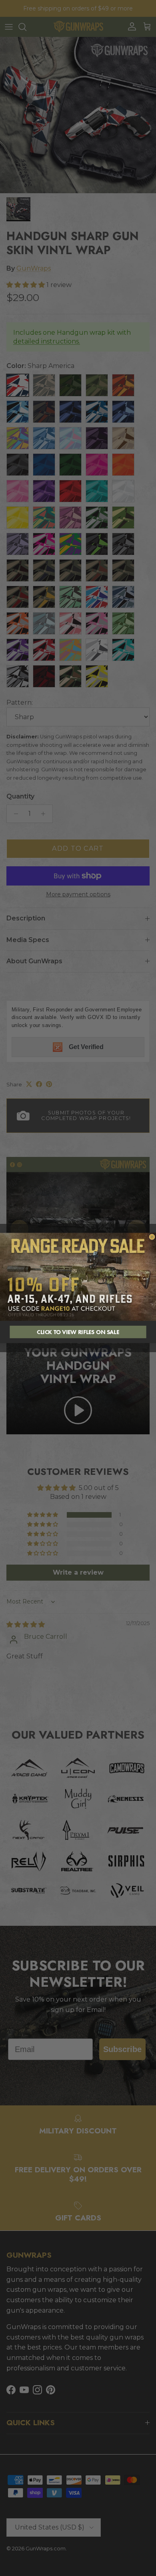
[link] (78, 1277)
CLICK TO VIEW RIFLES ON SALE (78, 1332)
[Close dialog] (152, 1237)
